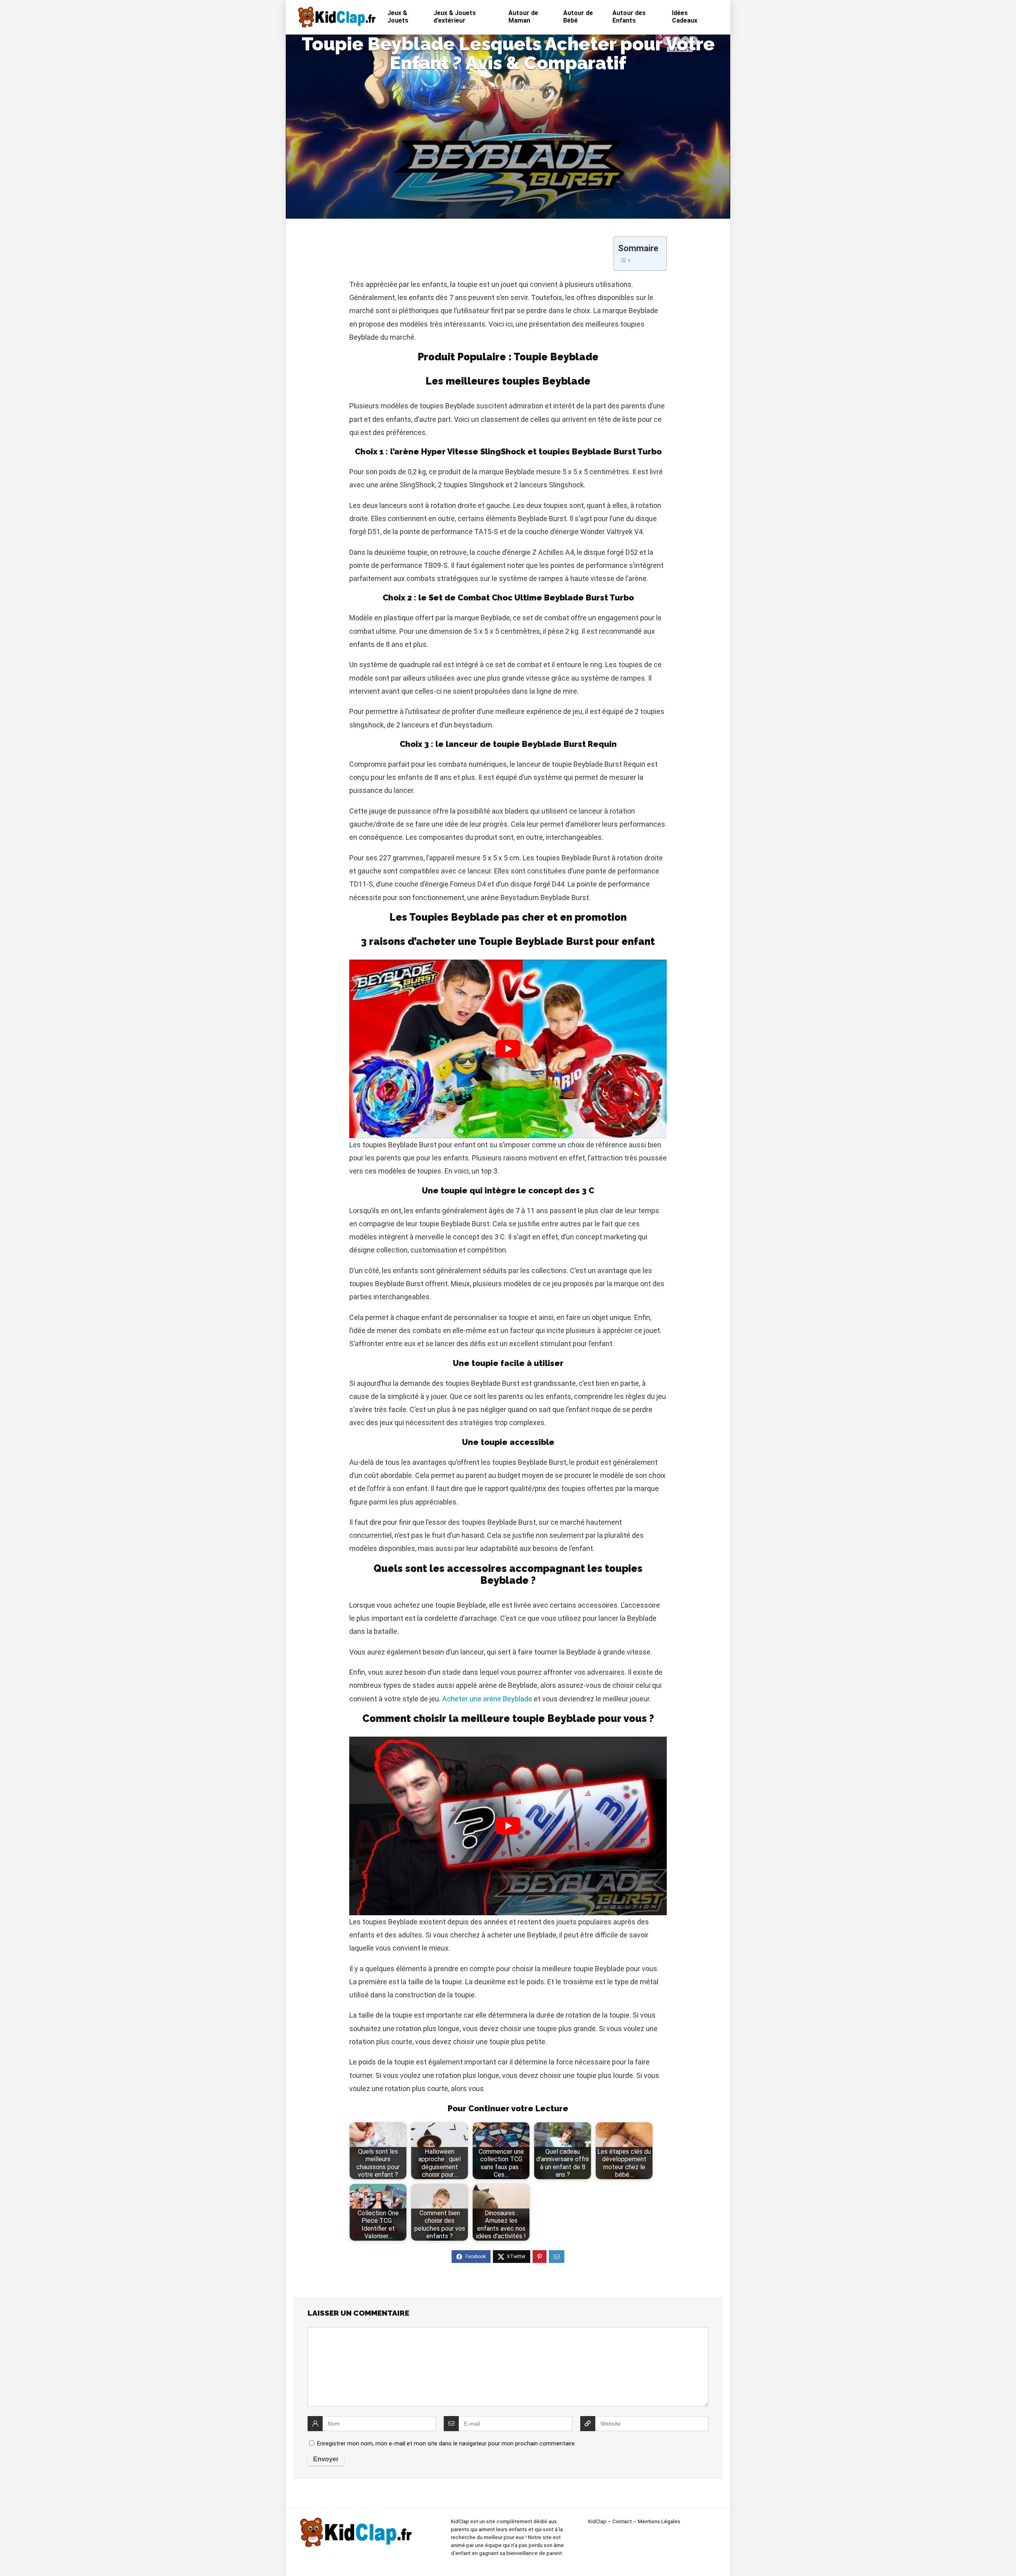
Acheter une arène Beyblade (487, 1699)
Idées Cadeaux (685, 17)
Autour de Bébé (578, 17)
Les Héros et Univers (521, 87)
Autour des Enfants (629, 17)
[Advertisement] (508, 153)
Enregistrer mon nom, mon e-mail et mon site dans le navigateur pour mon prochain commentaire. (446, 2443)
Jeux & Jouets (398, 17)
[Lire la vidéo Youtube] (508, 1049)
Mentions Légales (659, 2521)
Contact (622, 2521)
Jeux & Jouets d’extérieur (455, 17)
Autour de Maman (523, 17)
